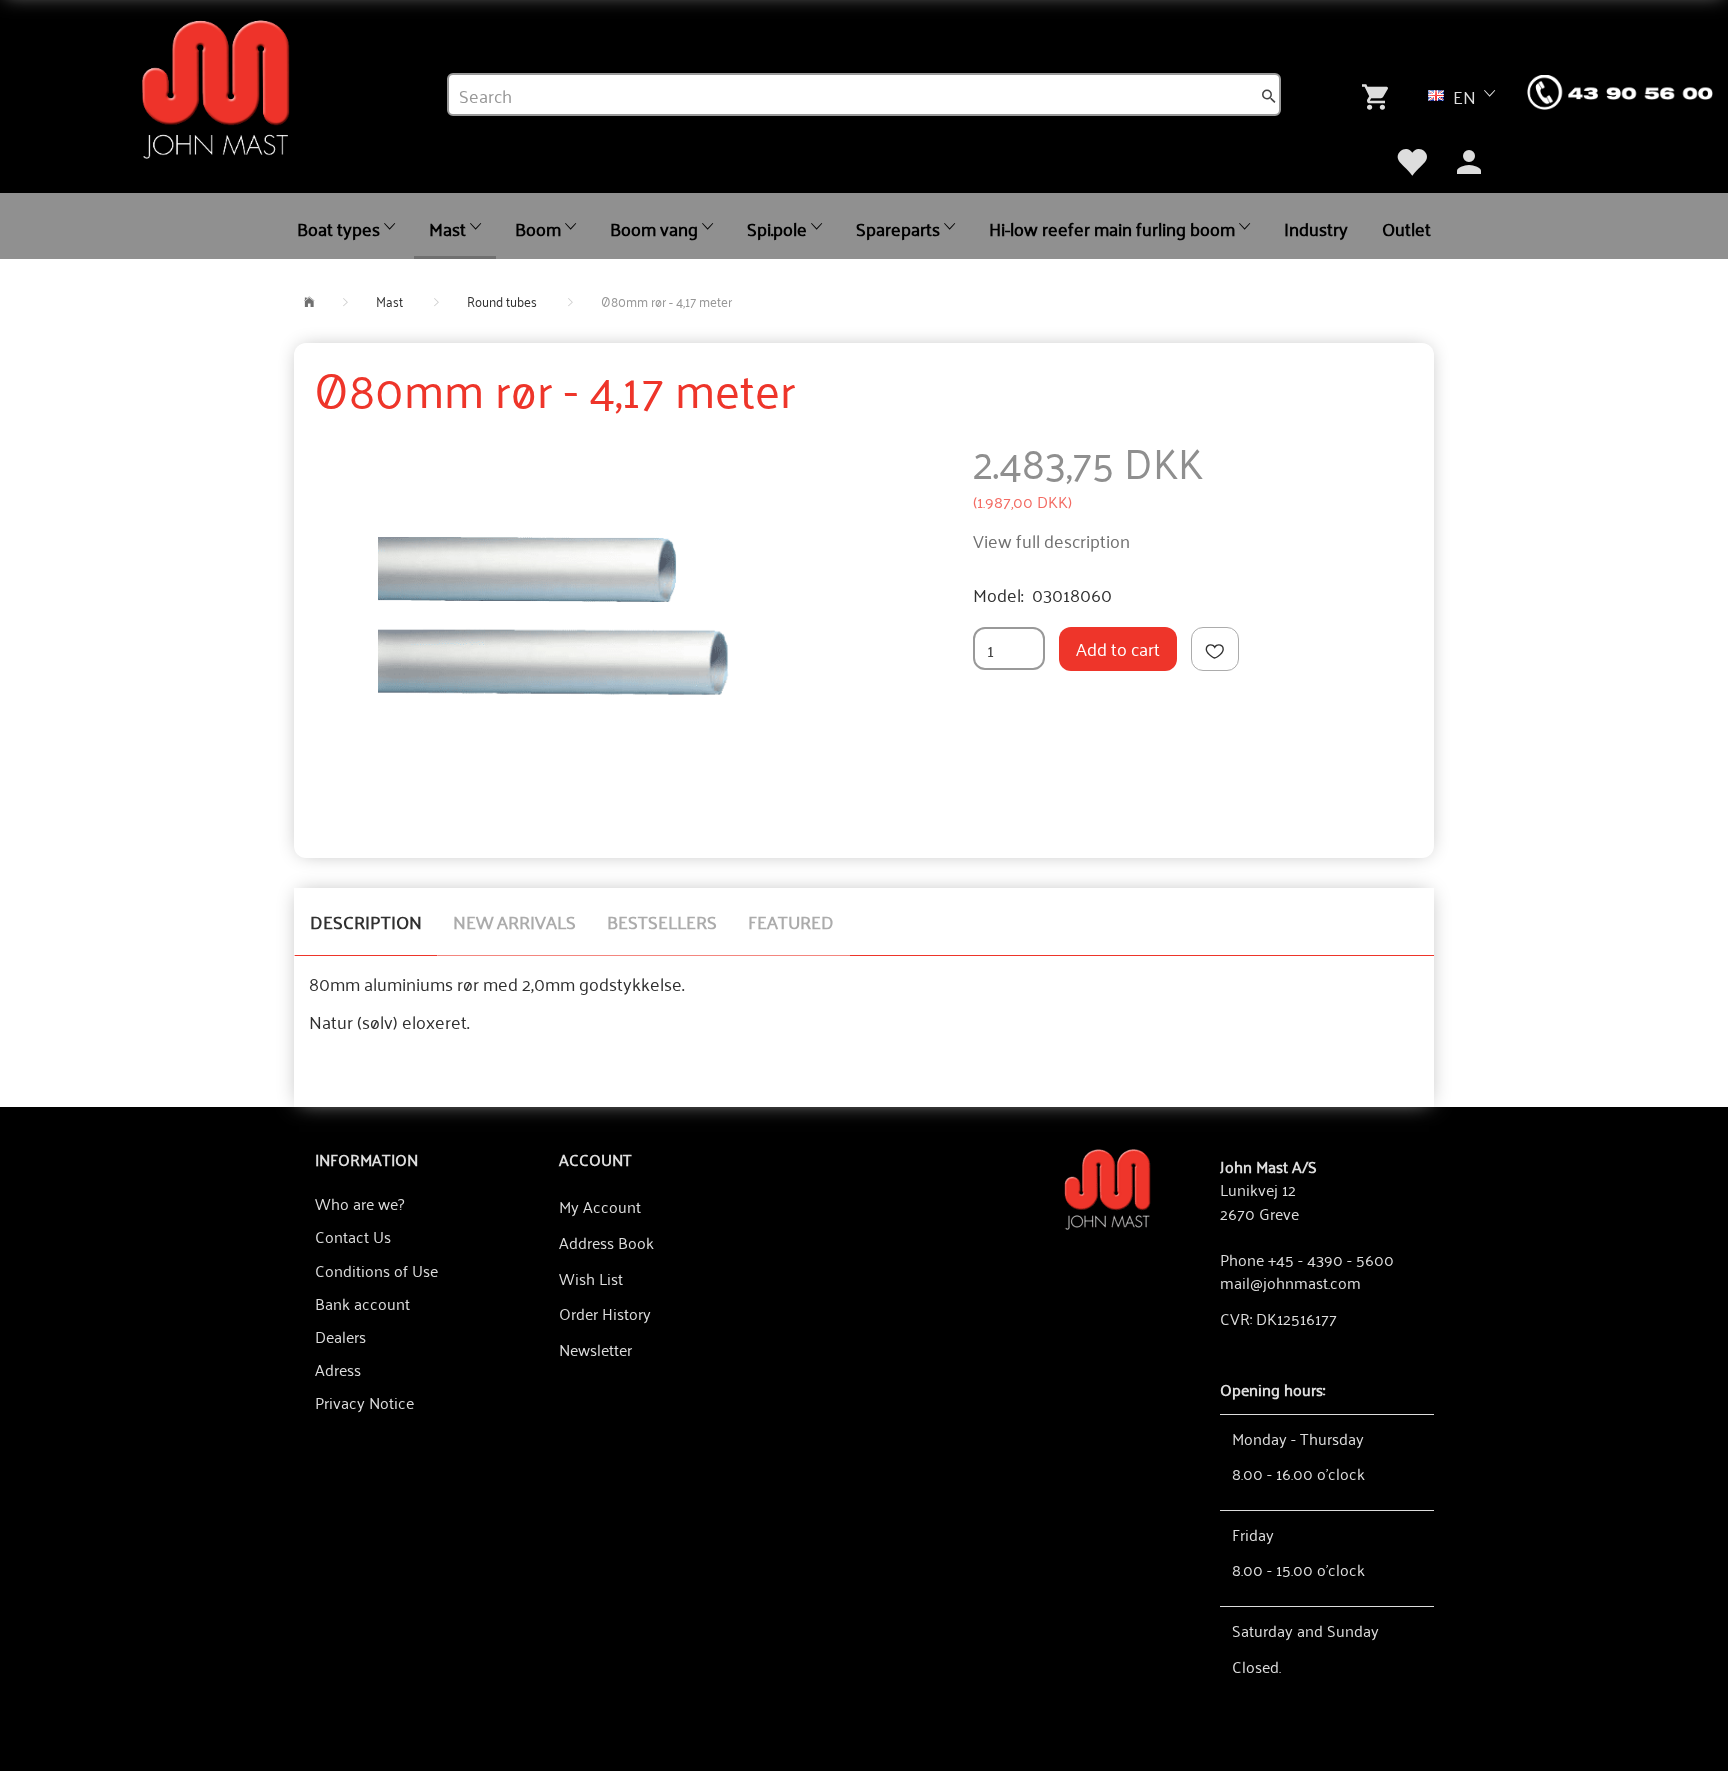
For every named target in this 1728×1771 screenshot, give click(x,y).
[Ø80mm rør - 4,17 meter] (568, 622)
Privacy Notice (364, 1402)
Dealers (340, 1336)
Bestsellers (662, 921)
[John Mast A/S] (1107, 1187)
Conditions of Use (376, 1270)
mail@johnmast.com (1290, 1282)
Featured (791, 921)
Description (366, 921)
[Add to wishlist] (1215, 649)
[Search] (1269, 95)
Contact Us (353, 1236)
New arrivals (514, 921)
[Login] (1469, 160)
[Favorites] (1411, 160)
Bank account (362, 1303)
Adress (338, 1369)
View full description (1051, 540)
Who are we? (359, 1203)
